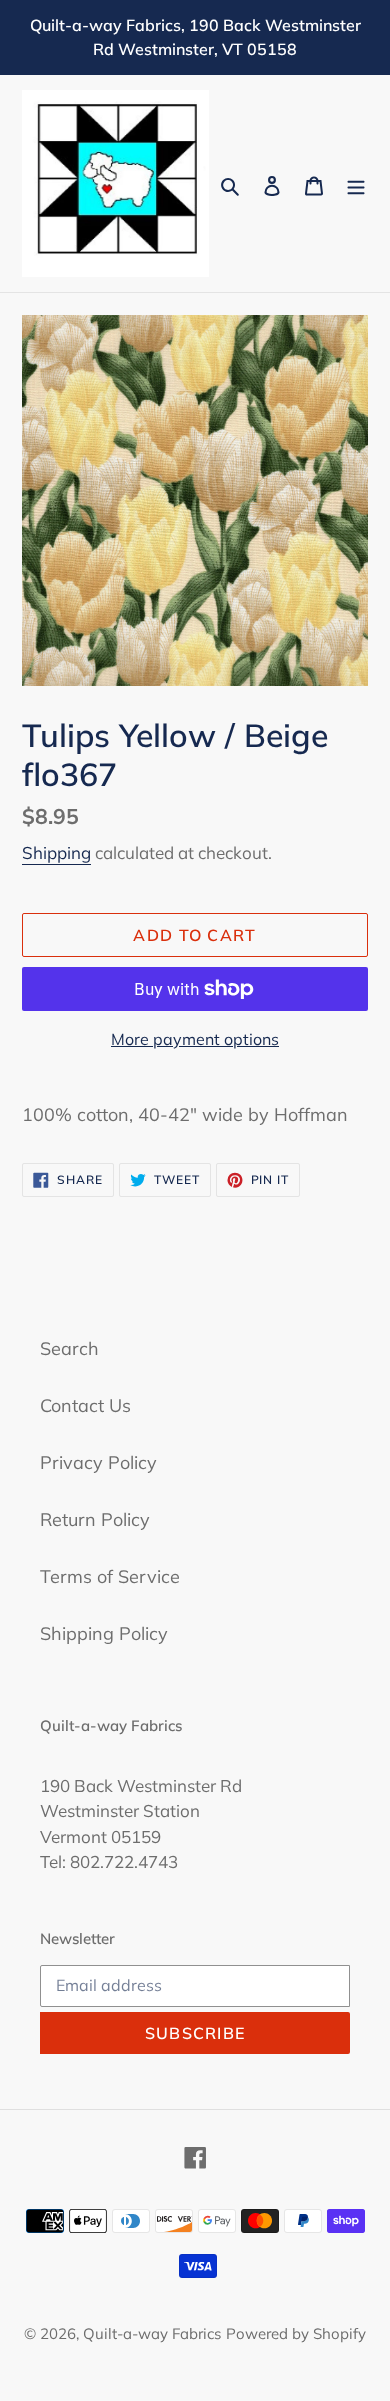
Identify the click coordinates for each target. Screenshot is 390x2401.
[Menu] (356, 183)
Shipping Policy (104, 1633)
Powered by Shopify (296, 2333)
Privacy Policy (98, 1462)
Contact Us (85, 1405)
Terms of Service (110, 1576)
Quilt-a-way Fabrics (152, 2333)
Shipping (56, 852)
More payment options (195, 1039)
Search (69, 1348)
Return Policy (95, 1519)
